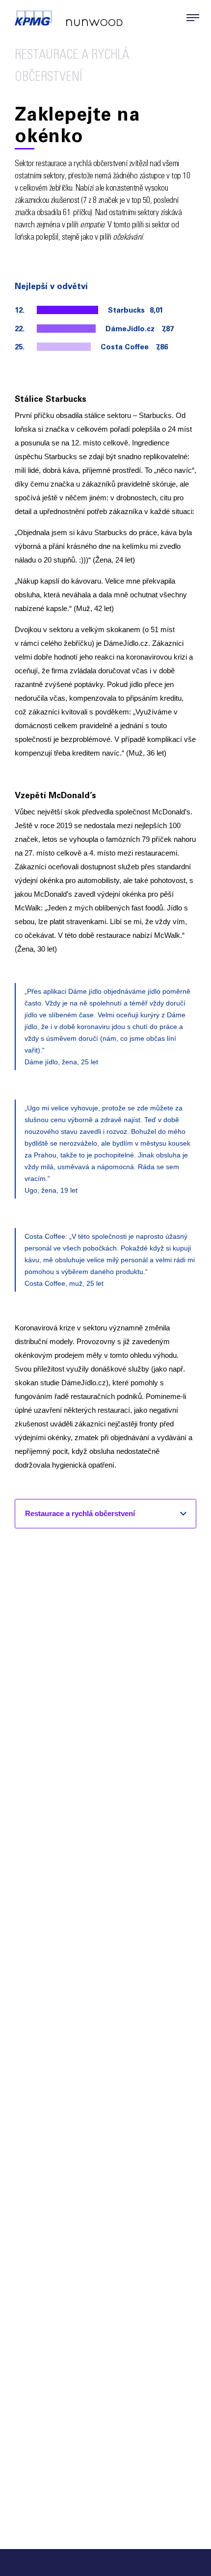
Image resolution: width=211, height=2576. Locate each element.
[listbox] (105, 1513)
